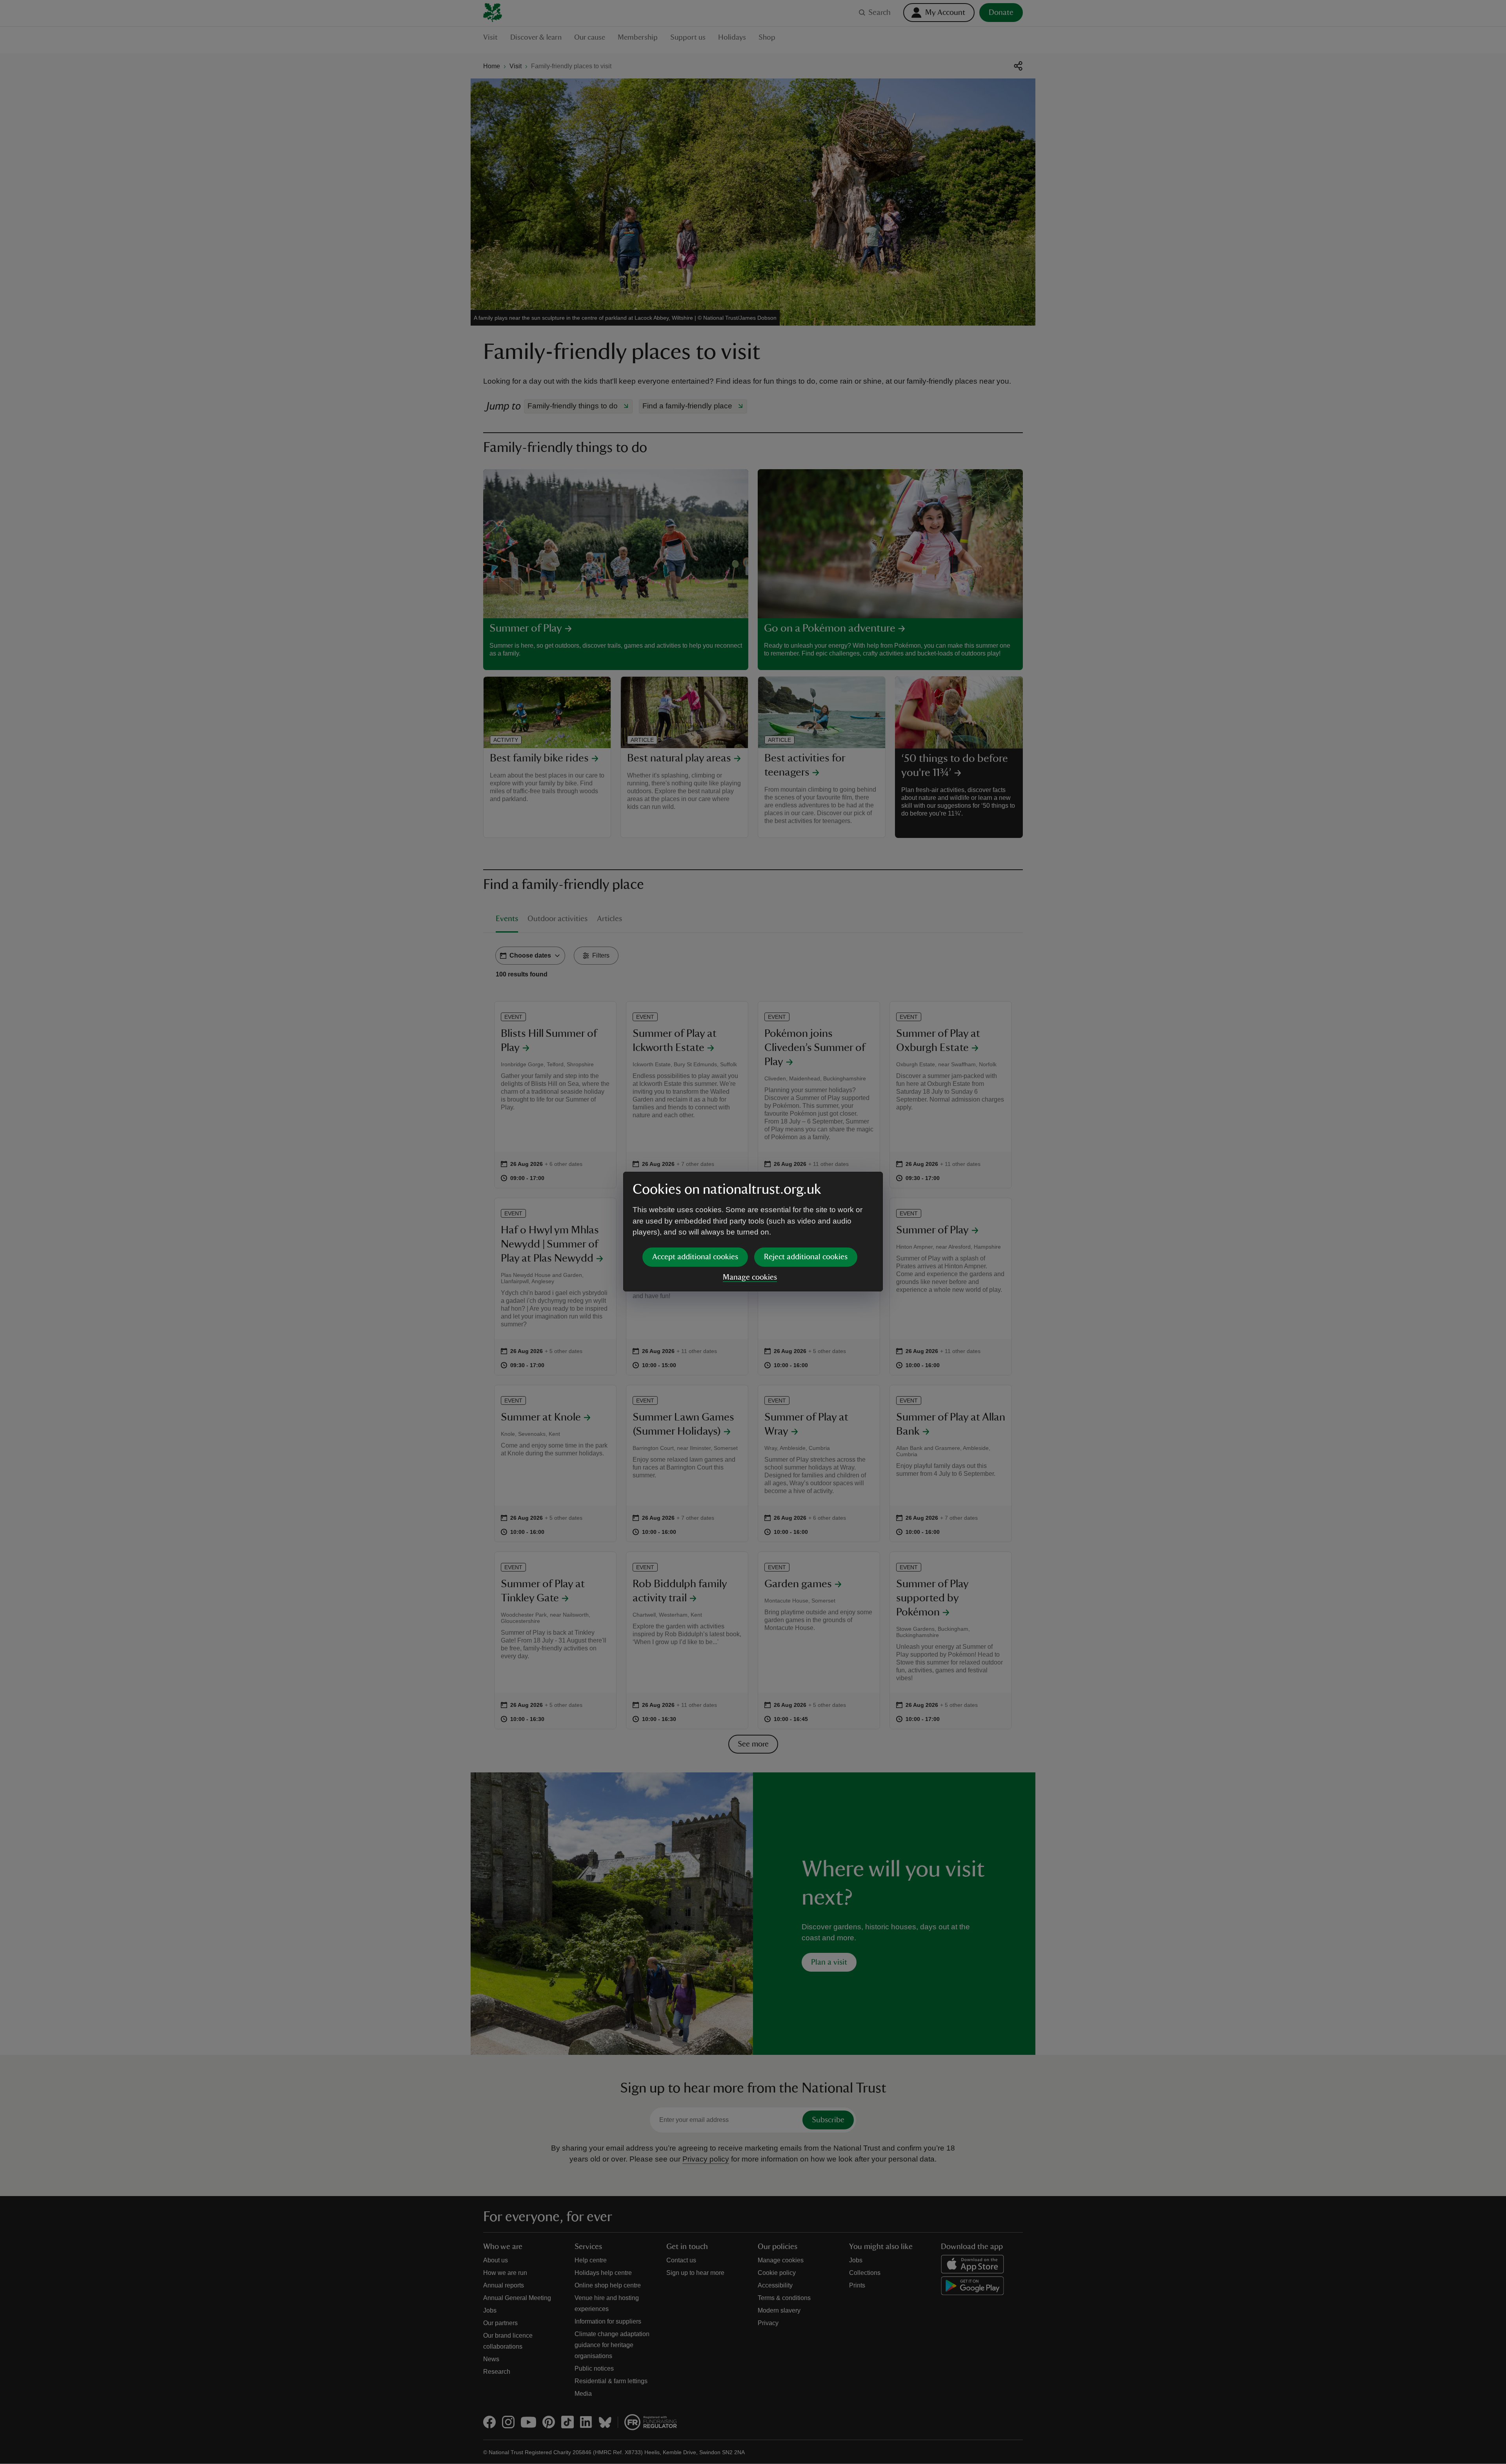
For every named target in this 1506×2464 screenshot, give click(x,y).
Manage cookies (750, 1277)
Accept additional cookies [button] (695, 1257)
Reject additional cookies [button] (806, 1257)
